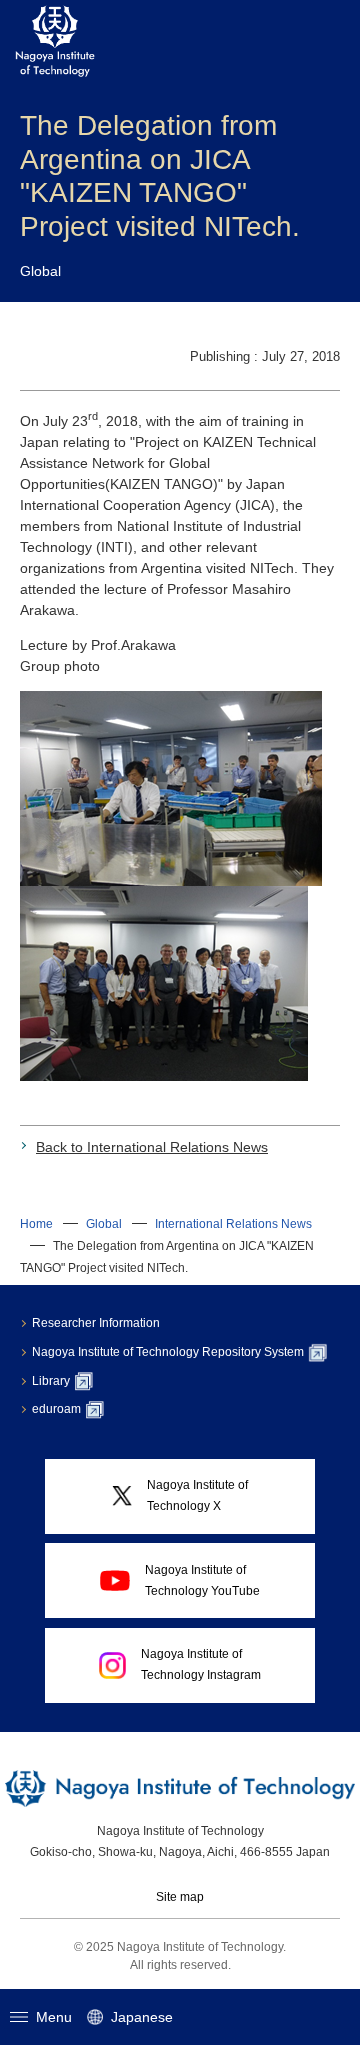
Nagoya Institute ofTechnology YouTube (202, 1580)
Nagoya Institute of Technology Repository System (168, 1352)
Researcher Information (96, 1323)
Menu (54, 2017)
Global (104, 1224)
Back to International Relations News (152, 1147)
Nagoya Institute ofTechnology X (197, 1495)
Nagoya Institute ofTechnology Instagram (201, 1664)
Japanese (142, 2017)
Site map (180, 1897)
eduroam (56, 1409)
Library (51, 1381)
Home (36, 1224)
